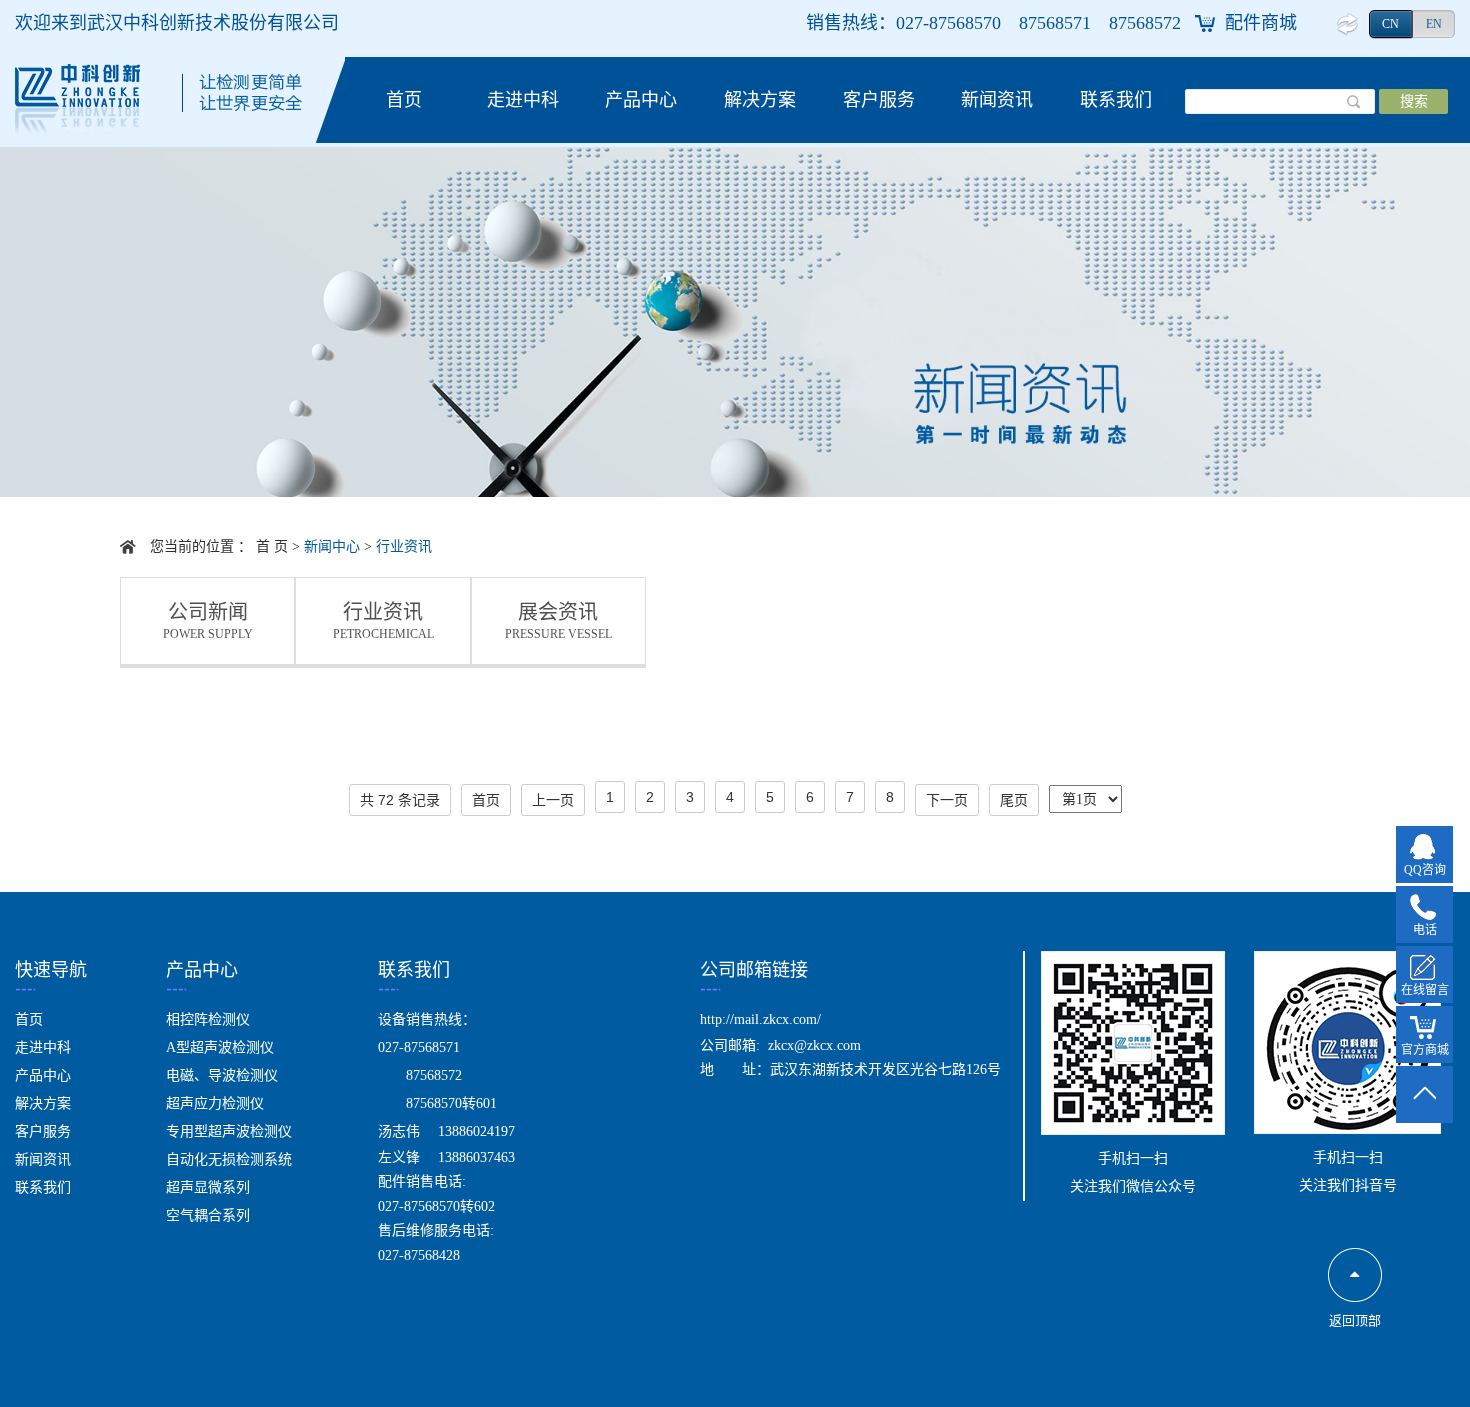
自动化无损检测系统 (229, 1159)
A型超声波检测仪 (220, 1047)
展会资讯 (558, 621)
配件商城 (1261, 23)
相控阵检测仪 (208, 1019)
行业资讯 (404, 546)
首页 (404, 100)
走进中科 (523, 100)
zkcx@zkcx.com (814, 1045)
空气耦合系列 (208, 1215)
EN (1434, 24)
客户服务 (879, 100)
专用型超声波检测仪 (229, 1131)
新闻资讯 (997, 100)
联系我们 (1116, 100)
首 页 (272, 546)
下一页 (947, 800)
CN (1390, 24)
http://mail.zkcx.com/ (760, 1019)
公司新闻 (208, 621)
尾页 (1014, 800)
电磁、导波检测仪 (222, 1075)
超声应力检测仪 (215, 1103)
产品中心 (641, 100)
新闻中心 (332, 546)
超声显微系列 (208, 1187)
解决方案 (760, 100)
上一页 (553, 800)
